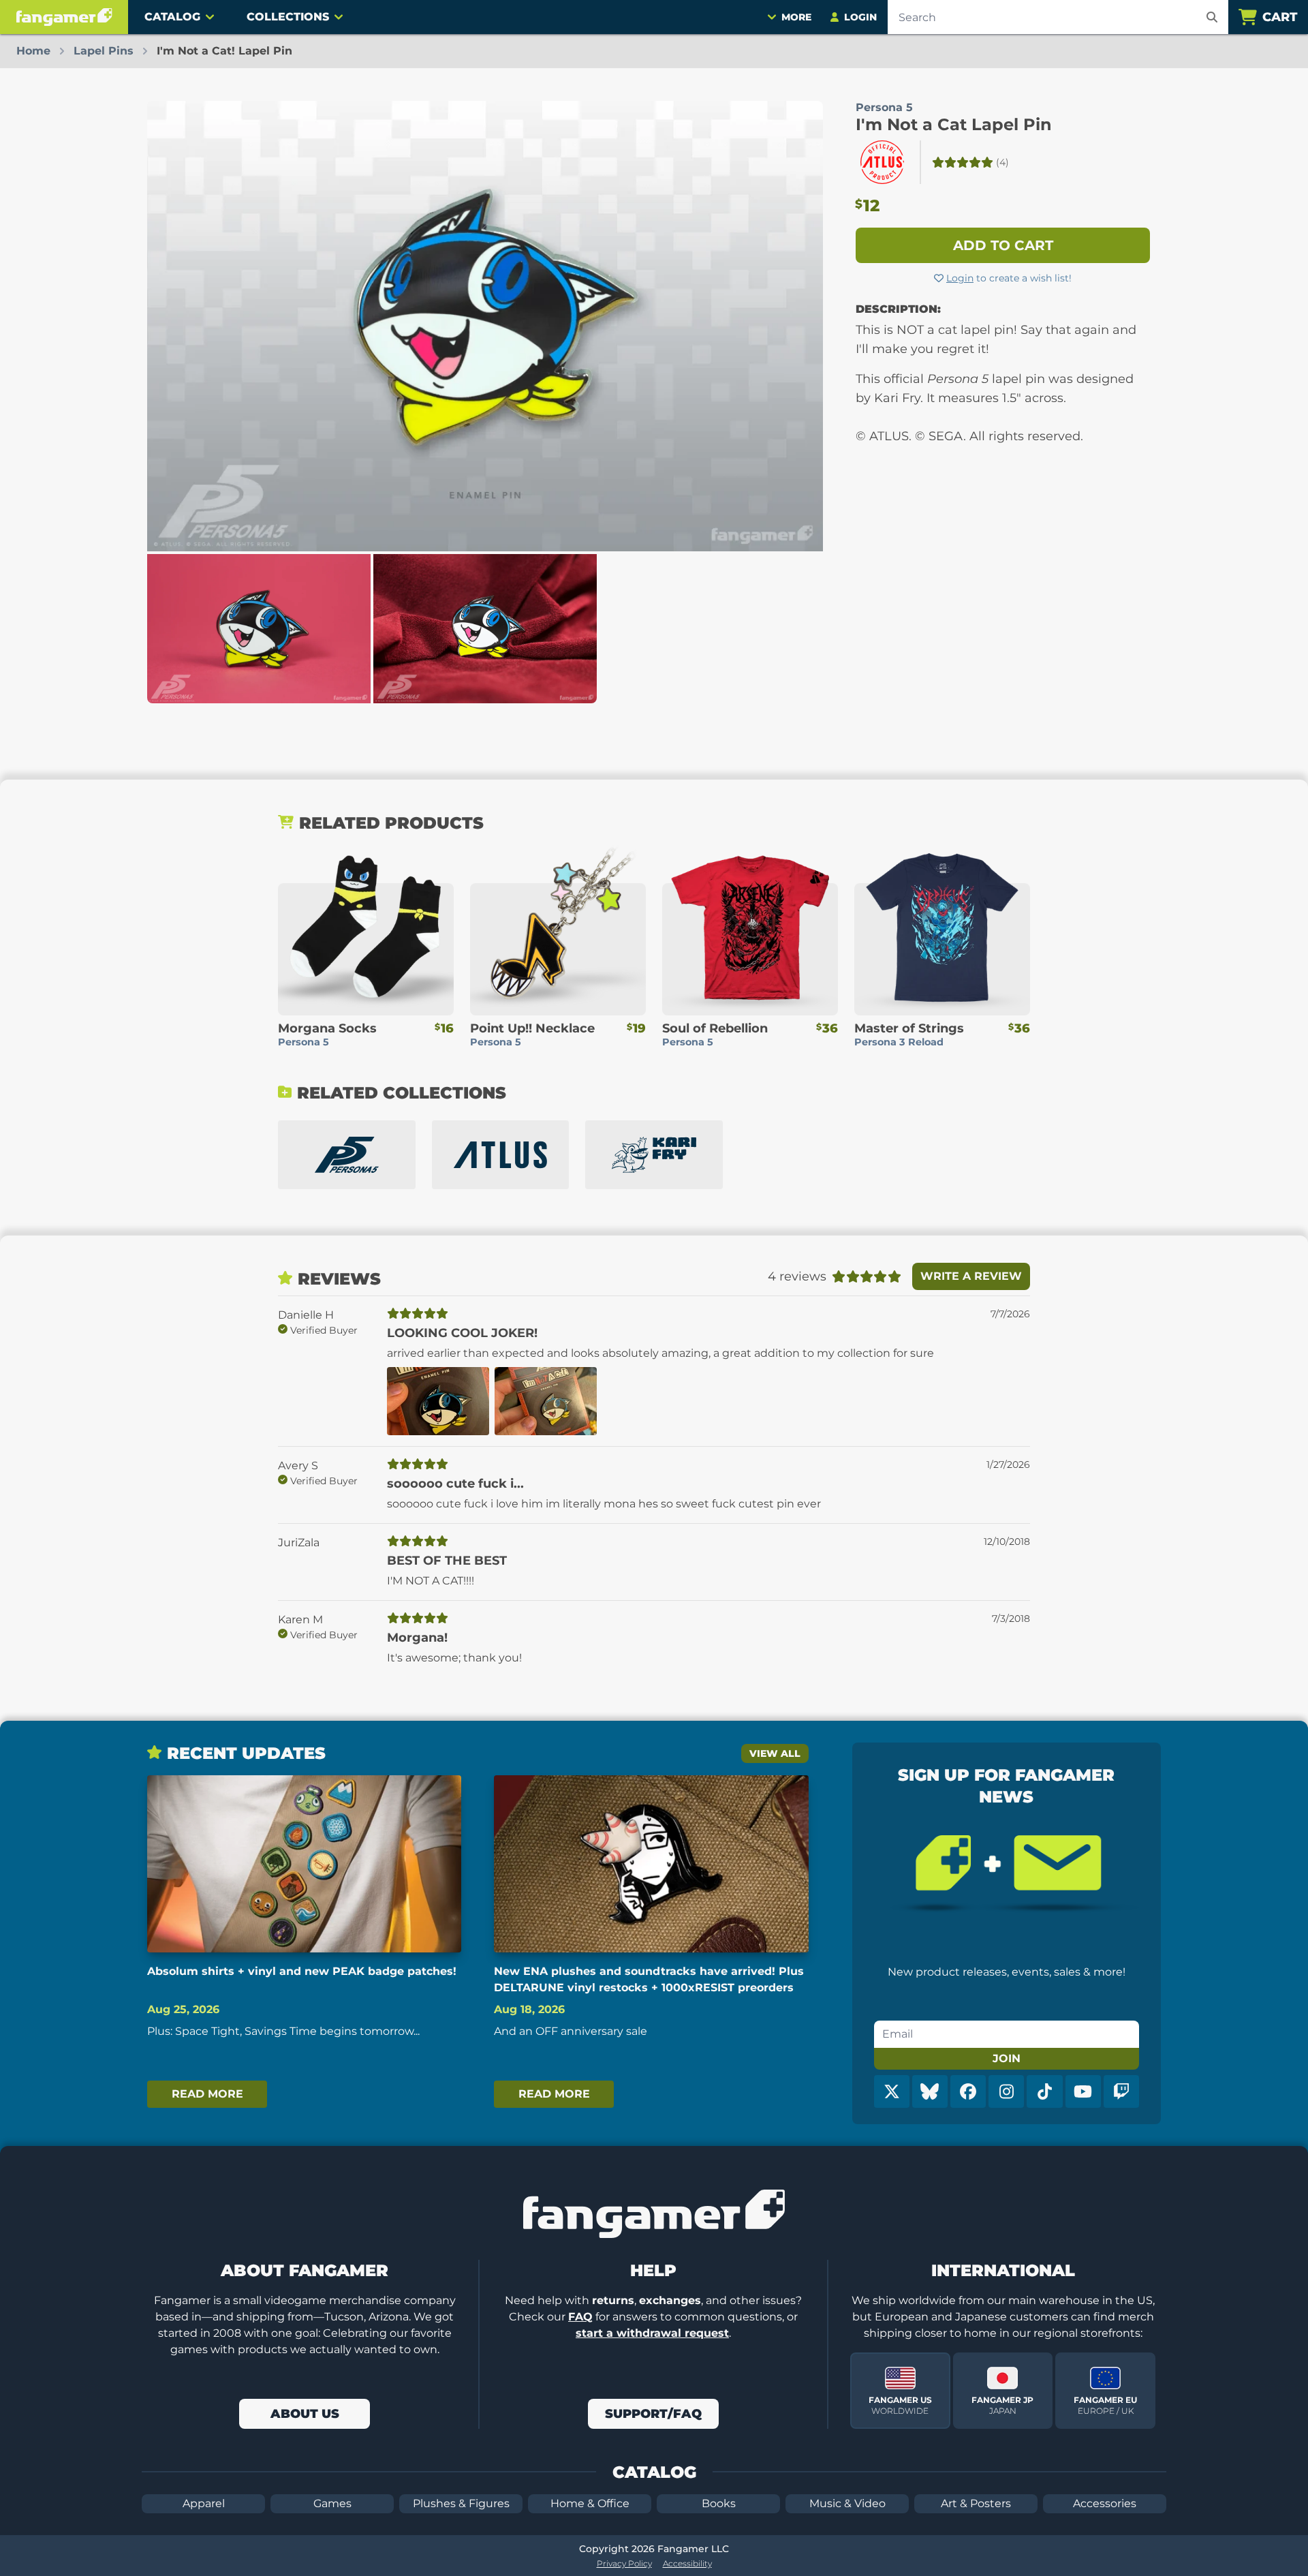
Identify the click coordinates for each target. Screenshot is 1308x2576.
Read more (207, 2094)
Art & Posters (976, 2503)
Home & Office (590, 2503)
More (796, 17)
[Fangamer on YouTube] (1083, 2091)
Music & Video (847, 2503)
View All (775, 1753)
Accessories (1105, 2503)
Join (1007, 2058)
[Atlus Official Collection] (501, 1155)
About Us (305, 2414)
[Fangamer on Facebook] (968, 2091)
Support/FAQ (653, 2414)
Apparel (204, 2503)
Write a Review (971, 1276)
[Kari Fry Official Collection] (654, 1155)
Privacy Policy (624, 2563)
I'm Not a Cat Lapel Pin (954, 124)
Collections (288, 17)
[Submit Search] (1212, 17)
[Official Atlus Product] (882, 162)
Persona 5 (884, 107)
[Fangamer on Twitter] (892, 2091)
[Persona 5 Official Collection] (347, 1155)
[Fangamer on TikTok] (1044, 2091)
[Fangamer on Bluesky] (930, 2091)
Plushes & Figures (461, 2503)
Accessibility (687, 2563)
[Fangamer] (64, 17)
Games (332, 2503)
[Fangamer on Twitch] (1121, 2091)
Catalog (172, 17)
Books (719, 2503)
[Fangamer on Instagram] (1006, 2091)
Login (960, 278)
